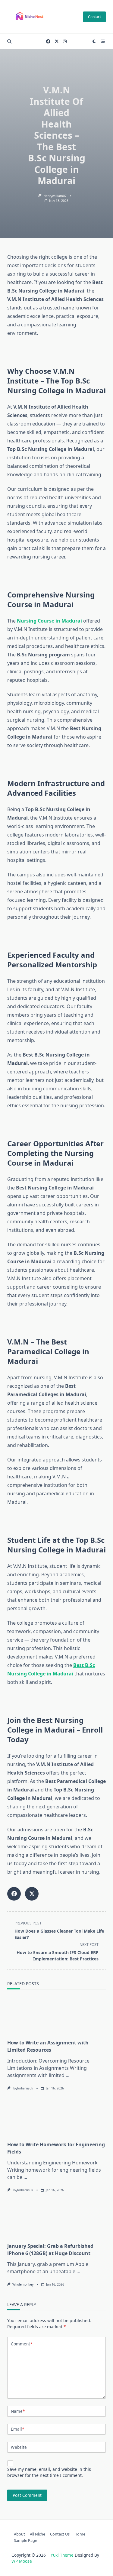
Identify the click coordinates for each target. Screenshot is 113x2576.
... (67, 2075)
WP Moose (22, 2561)
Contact (94, 17)
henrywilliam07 (55, 196)
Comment (22, 2344)
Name (18, 2411)
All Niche (38, 2534)
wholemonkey (23, 2284)
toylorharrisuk (23, 2088)
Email (17, 2429)
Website (19, 2447)
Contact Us (60, 2534)
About (19, 2534)
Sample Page (25, 2540)
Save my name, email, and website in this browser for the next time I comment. (49, 2472)
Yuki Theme (62, 2555)
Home (80, 2534)
